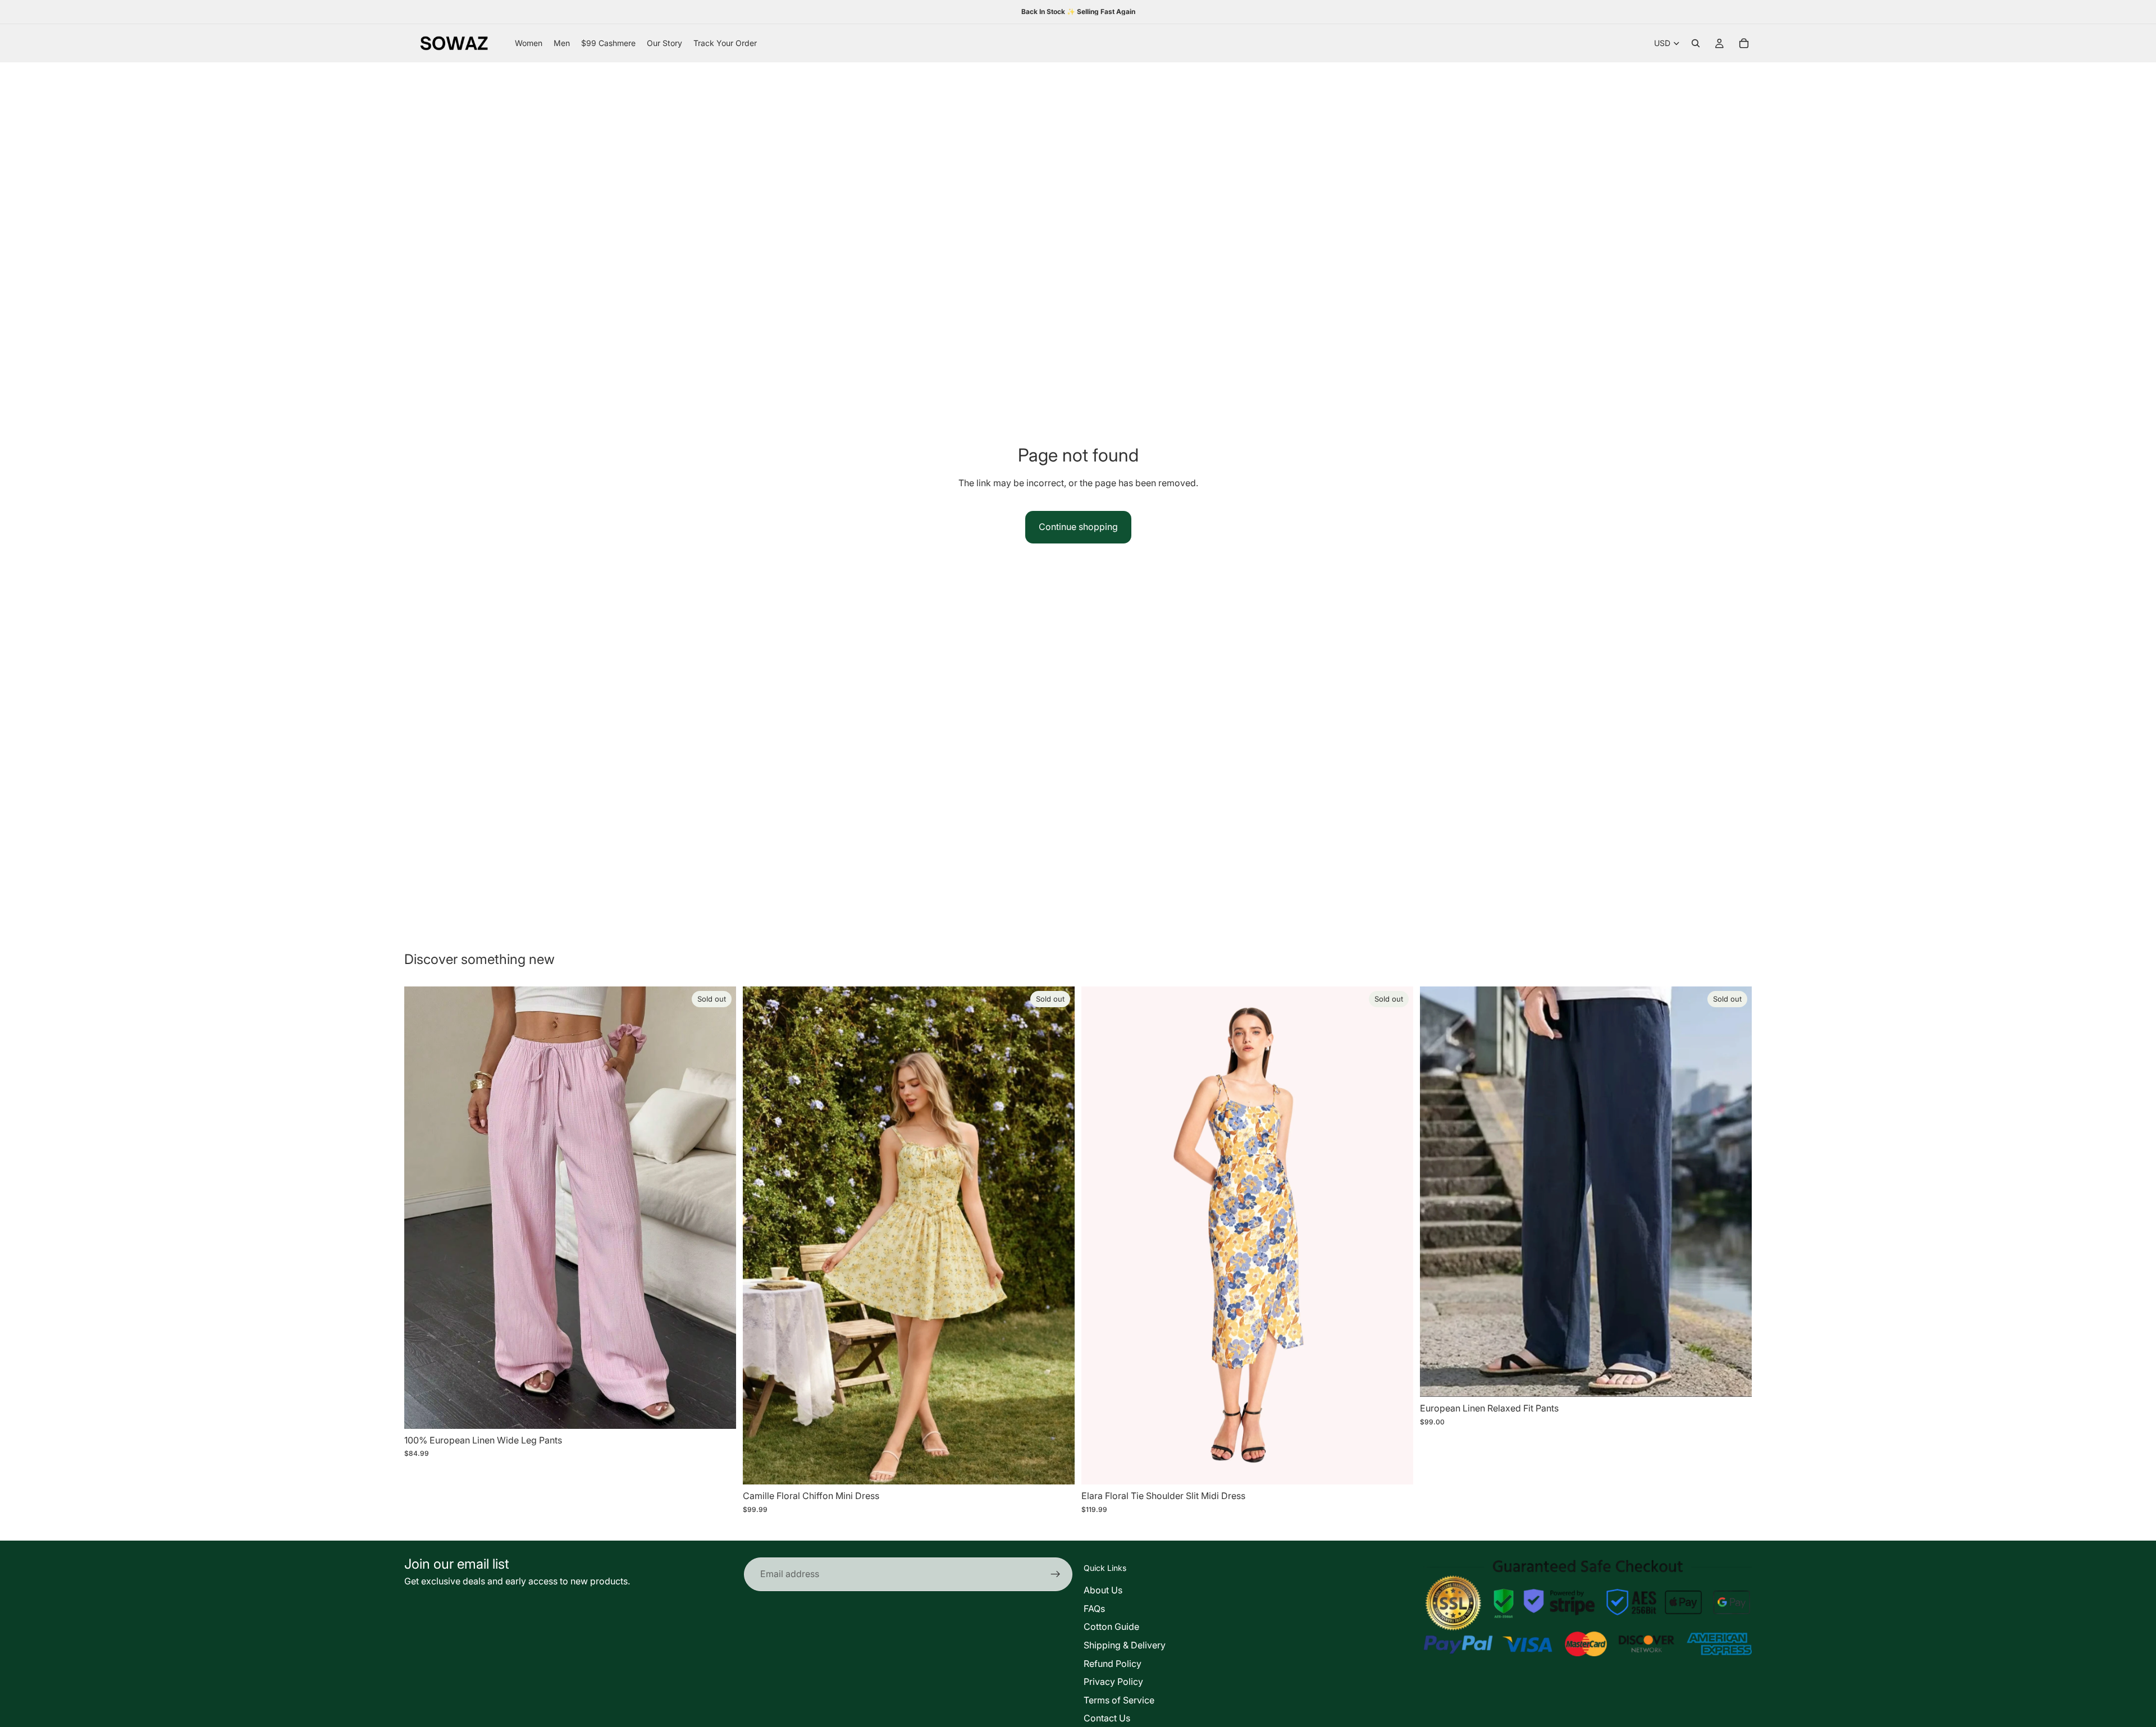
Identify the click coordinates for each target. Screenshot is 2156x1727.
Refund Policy (1113, 1664)
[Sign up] (1056, 1574)
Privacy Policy (1113, 1682)
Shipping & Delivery (1125, 1645)
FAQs (1094, 1609)
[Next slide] (719, 1208)
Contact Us (1107, 1718)
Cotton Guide (1111, 1627)
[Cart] (1744, 43)
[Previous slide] (421, 1208)
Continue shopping (1078, 527)
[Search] (1696, 43)
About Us (1103, 1590)
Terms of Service (1119, 1700)
